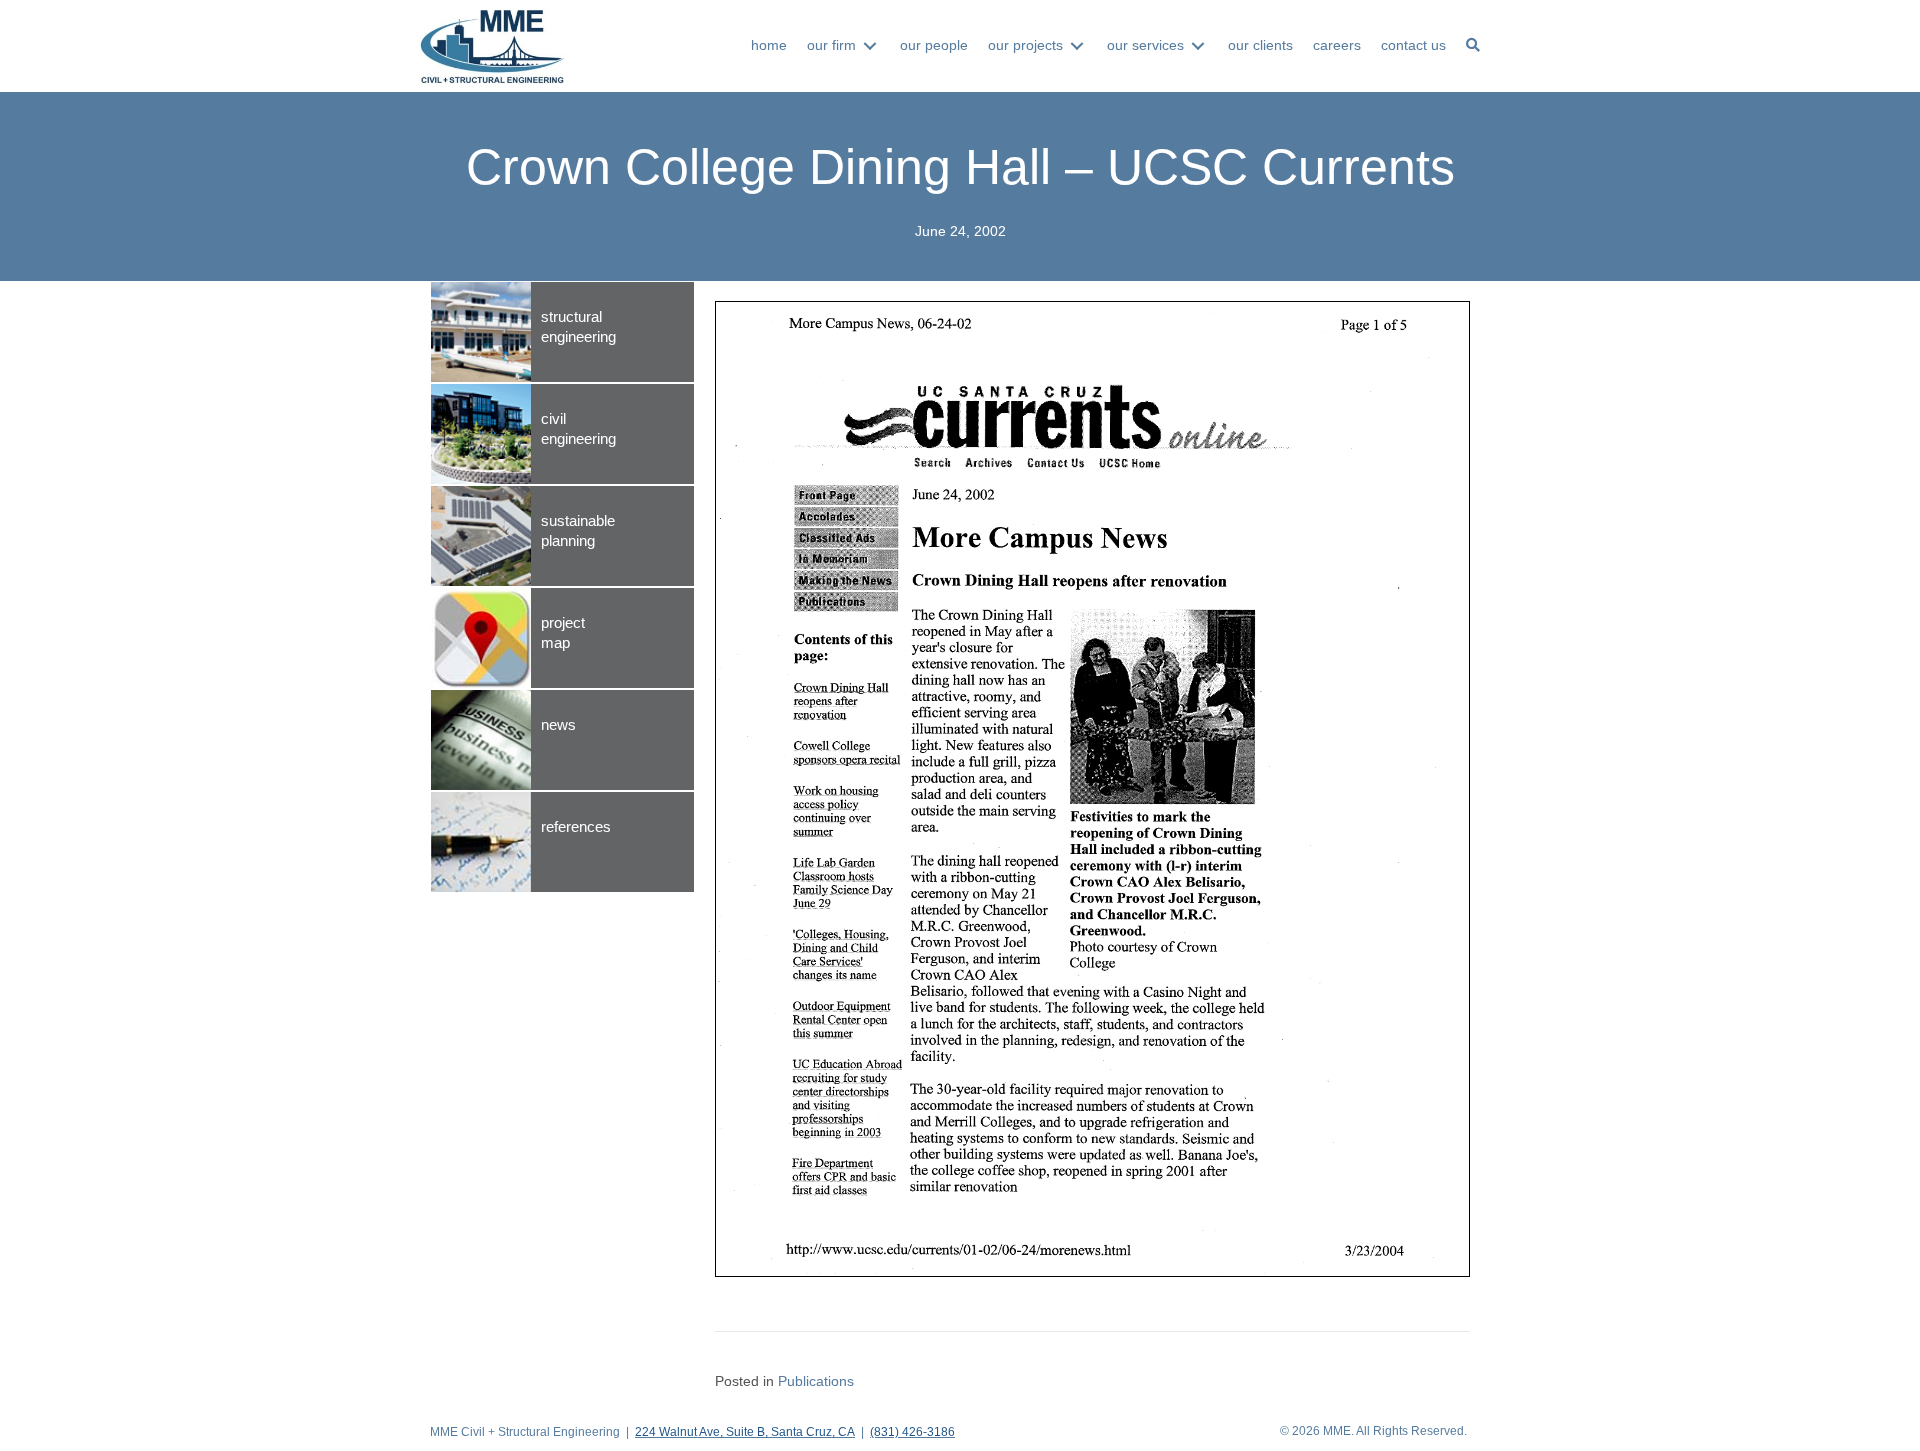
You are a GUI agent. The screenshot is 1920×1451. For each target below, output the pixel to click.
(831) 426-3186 (912, 1432)
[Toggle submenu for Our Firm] (870, 45)
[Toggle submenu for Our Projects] (1077, 45)
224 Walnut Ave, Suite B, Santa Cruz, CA (745, 1432)
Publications (816, 1381)
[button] (1473, 45)
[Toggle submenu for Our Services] (1198, 45)
